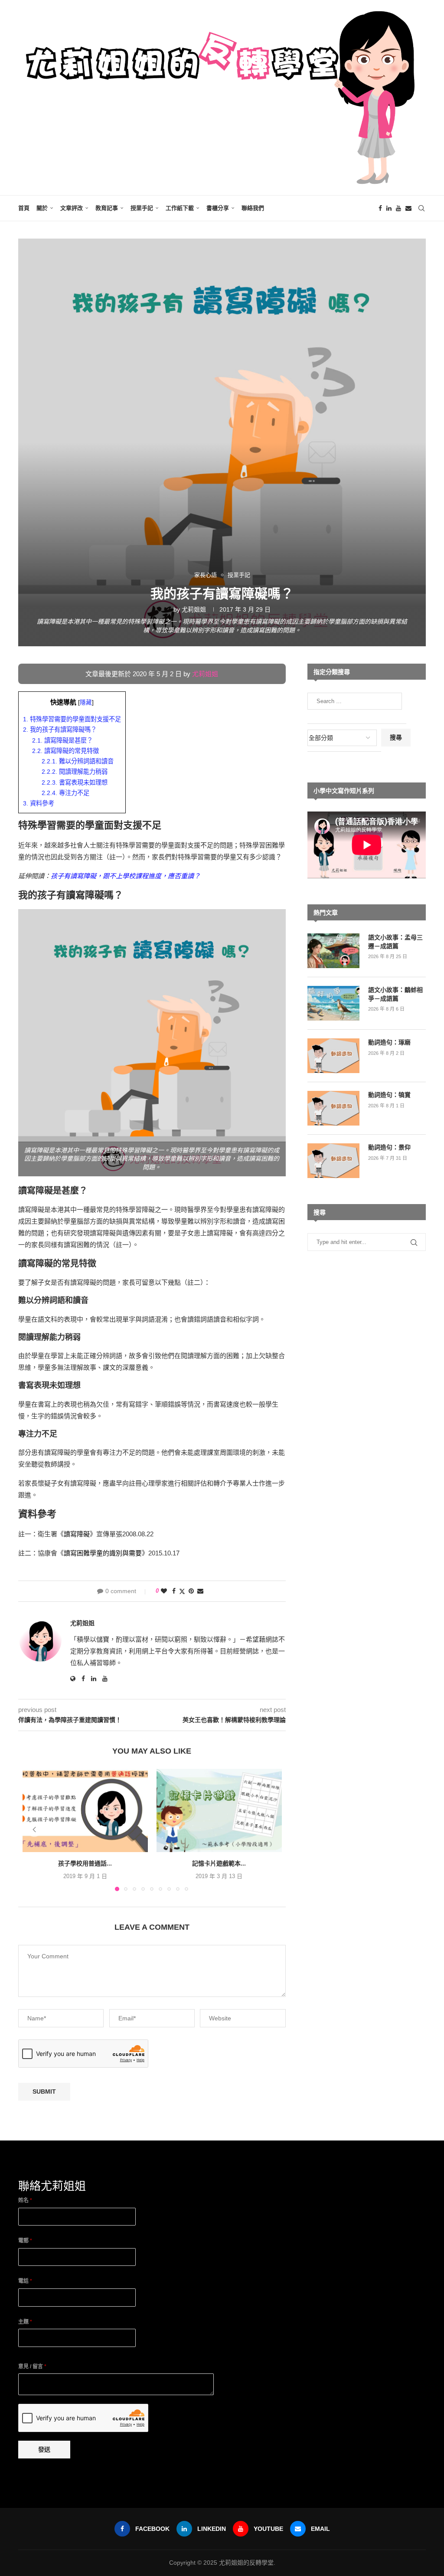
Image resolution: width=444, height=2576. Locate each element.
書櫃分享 (218, 208)
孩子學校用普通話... (85, 1864)
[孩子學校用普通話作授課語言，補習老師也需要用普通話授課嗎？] (85, 1810)
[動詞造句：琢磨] (333, 1056)
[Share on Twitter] (182, 1591)
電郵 (25, 2241)
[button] (34, 1830)
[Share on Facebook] (174, 1591)
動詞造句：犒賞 (389, 1095)
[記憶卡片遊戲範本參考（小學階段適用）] (219, 1810)
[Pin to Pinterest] (191, 1591)
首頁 (24, 208)
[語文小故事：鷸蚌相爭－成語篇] (333, 1003)
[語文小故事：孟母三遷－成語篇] (333, 951)
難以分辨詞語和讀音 (78, 761)
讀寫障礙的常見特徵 (65, 751)
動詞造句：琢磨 (389, 1042)
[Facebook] (380, 208)
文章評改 (72, 208)
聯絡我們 (253, 208)
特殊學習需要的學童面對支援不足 (72, 719)
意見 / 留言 (32, 2367)
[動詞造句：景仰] (333, 1161)
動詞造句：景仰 (389, 1147)
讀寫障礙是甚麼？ (62, 740)
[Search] (421, 208)
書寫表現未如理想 (75, 782)
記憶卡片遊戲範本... (219, 1864)
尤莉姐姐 (194, 609)
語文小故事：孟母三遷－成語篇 (395, 942)
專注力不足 (65, 793)
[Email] (408, 208)
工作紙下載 (180, 208)
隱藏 (86, 702)
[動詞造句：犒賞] (333, 1108)
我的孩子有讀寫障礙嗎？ (60, 730)
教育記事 (107, 208)
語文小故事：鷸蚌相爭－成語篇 (395, 994)
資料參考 (39, 803)
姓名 (25, 2200)
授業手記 (142, 208)
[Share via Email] (200, 1591)
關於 (42, 208)
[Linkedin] (389, 208)
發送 (44, 2449)
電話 (25, 2281)
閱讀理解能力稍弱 (75, 772)
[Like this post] (164, 1591)
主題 (25, 2322)
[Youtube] (398, 208)
